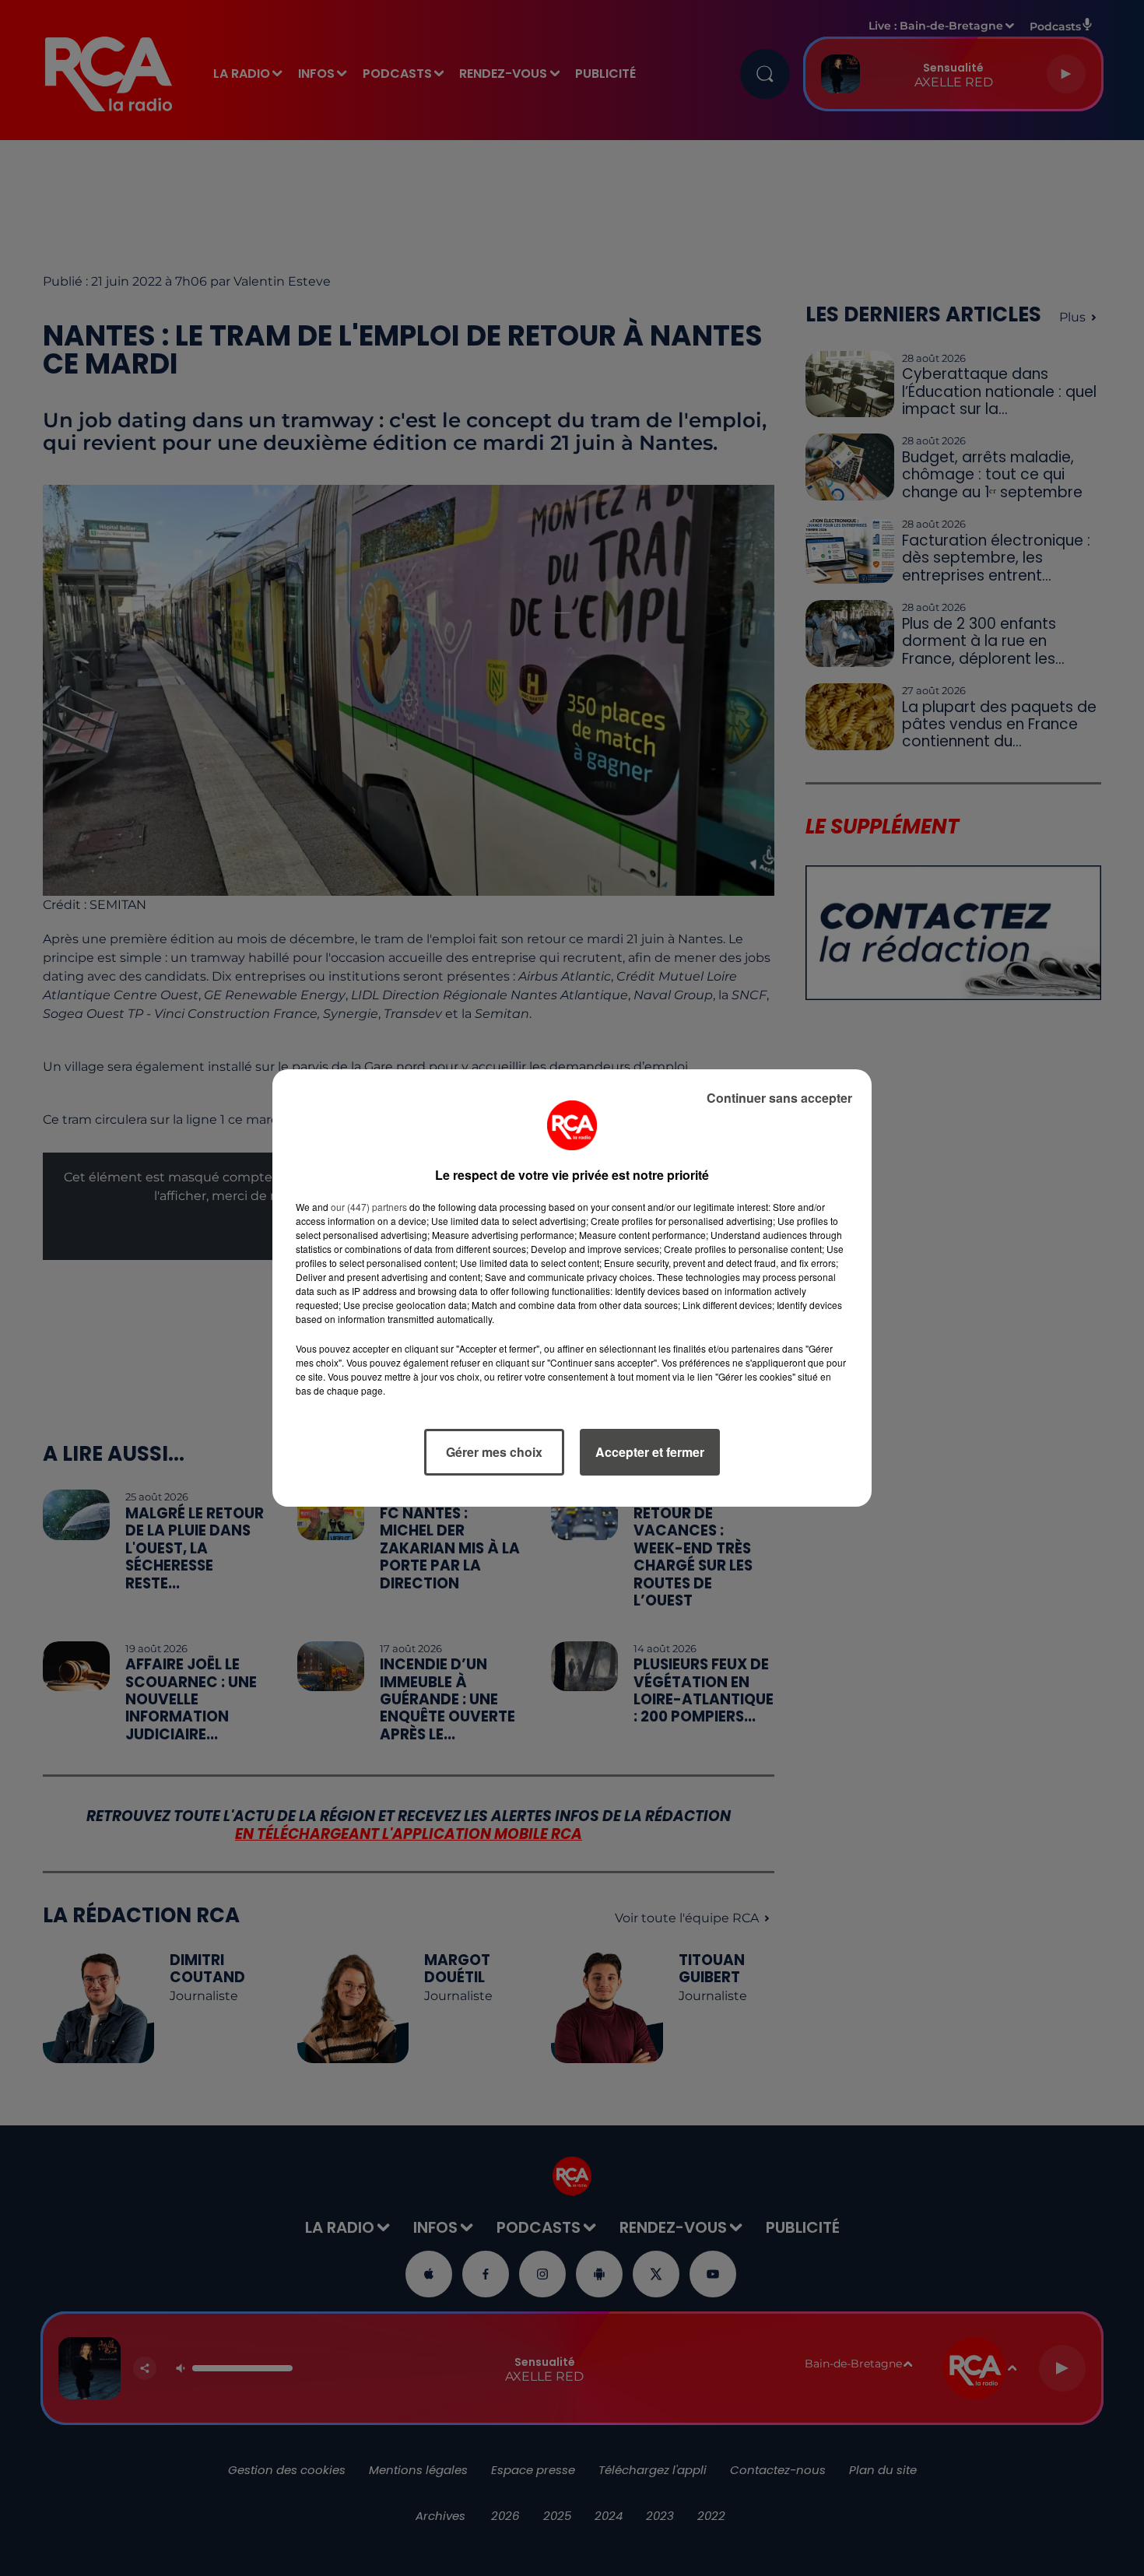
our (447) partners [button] (369, 1207)
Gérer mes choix (494, 1452)
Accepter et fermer (650, 1452)
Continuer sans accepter (779, 1098)
